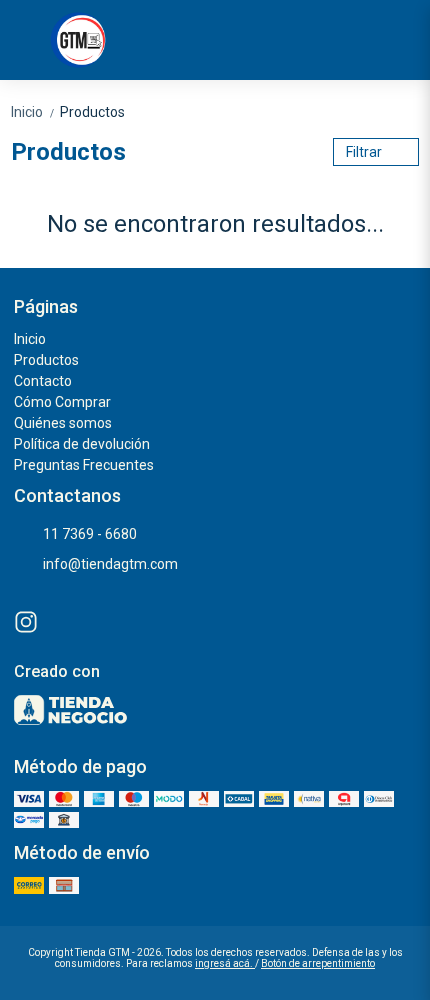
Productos (92, 112)
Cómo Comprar (62, 402)
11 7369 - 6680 (90, 534)
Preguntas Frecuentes (84, 465)
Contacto (43, 381)
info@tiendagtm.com (110, 564)
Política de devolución (82, 444)
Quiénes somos (63, 423)
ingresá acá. (225, 963)
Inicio (33, 112)
